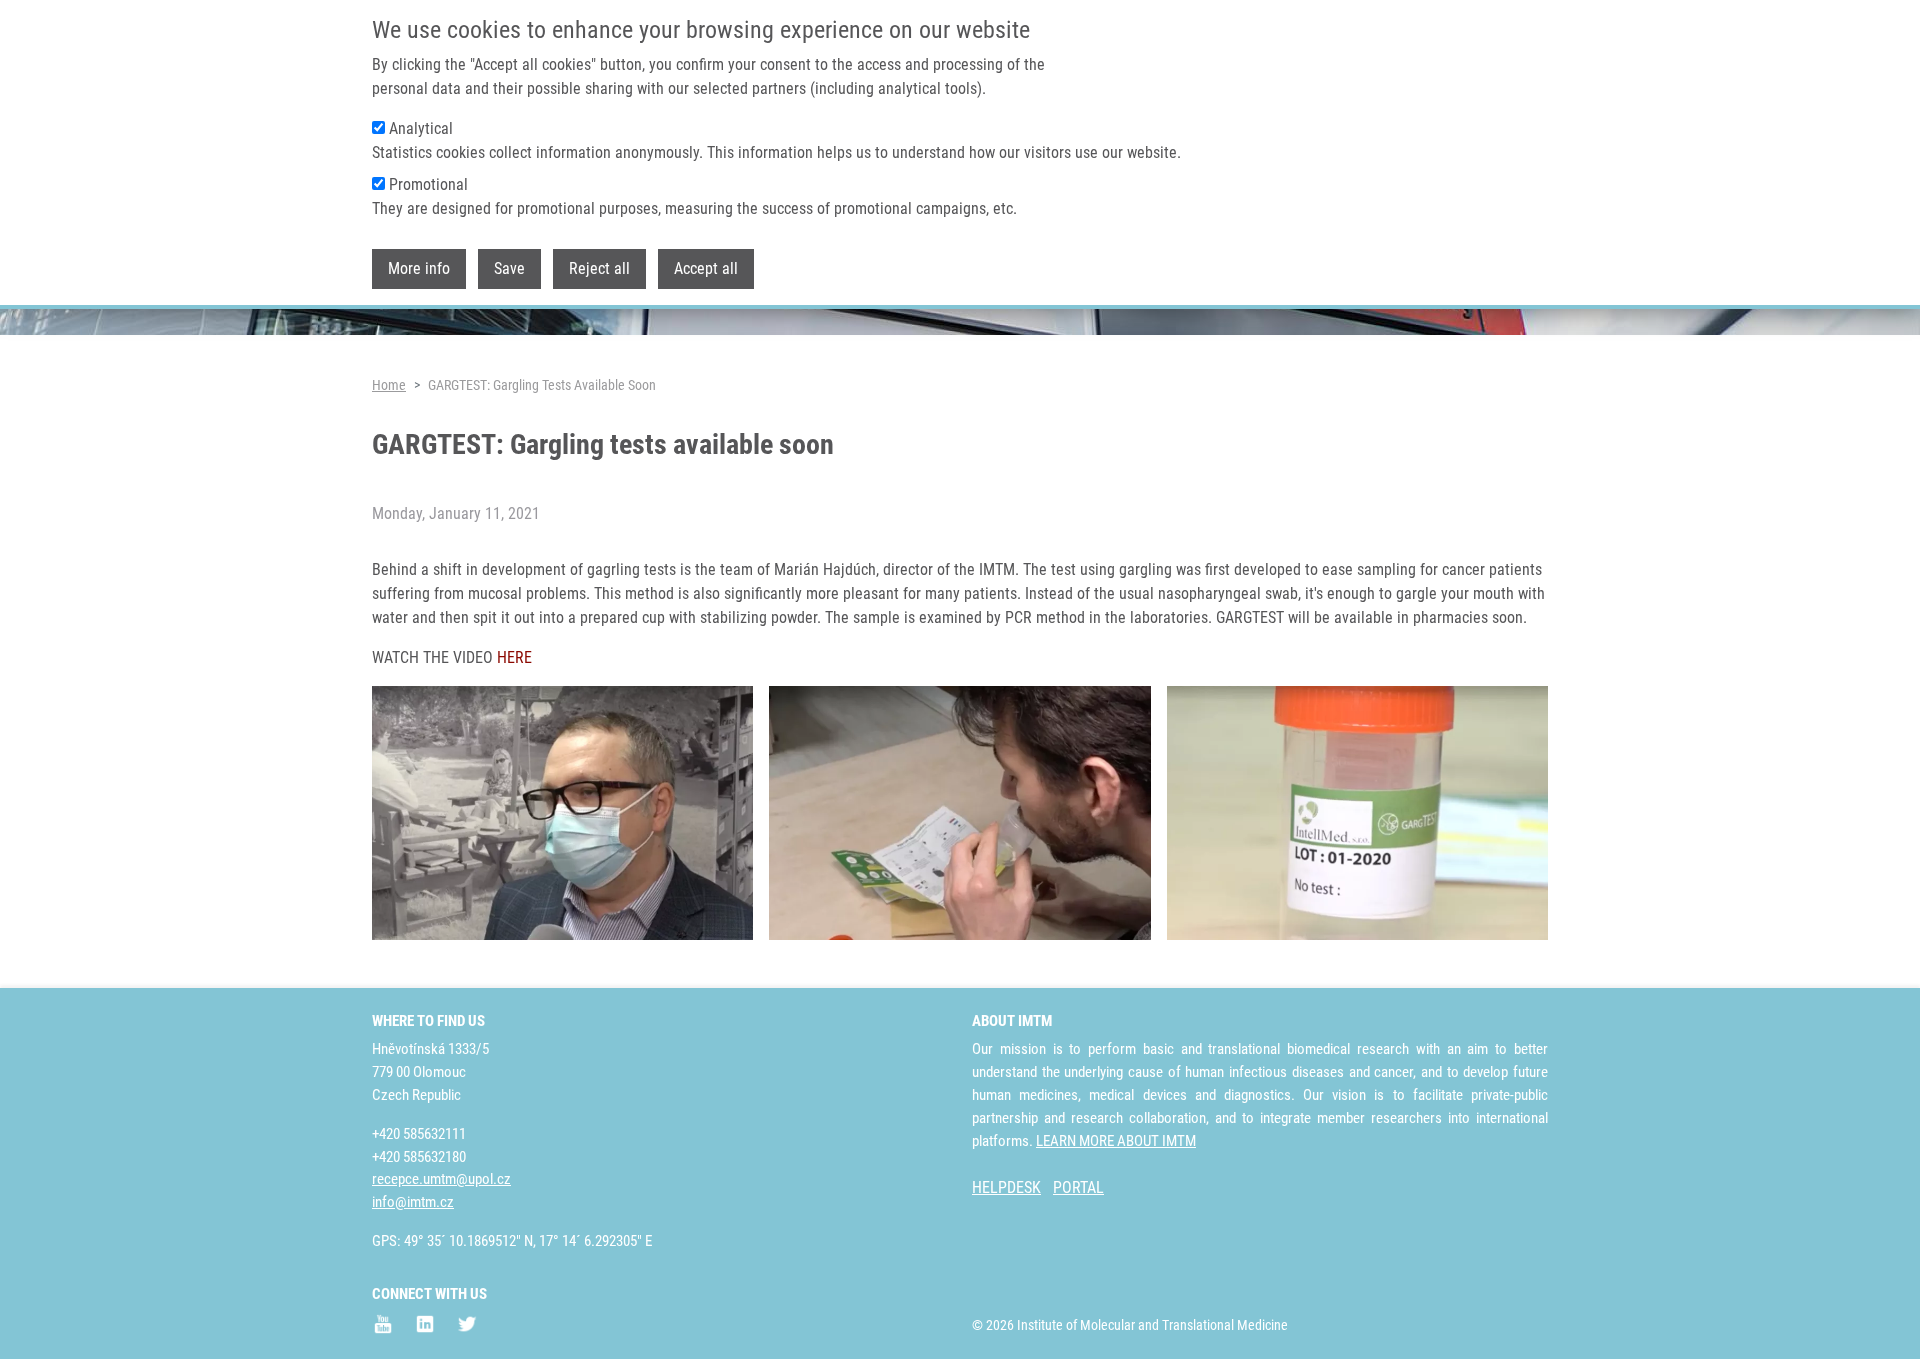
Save (509, 268)
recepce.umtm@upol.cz (441, 1179)
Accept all (706, 268)
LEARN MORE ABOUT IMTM (1116, 1141)
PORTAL (1078, 1187)
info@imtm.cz (413, 1202)
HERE (514, 657)
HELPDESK (1006, 1187)
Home (389, 385)
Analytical (421, 128)
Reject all (599, 268)
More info (419, 268)
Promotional (428, 184)
